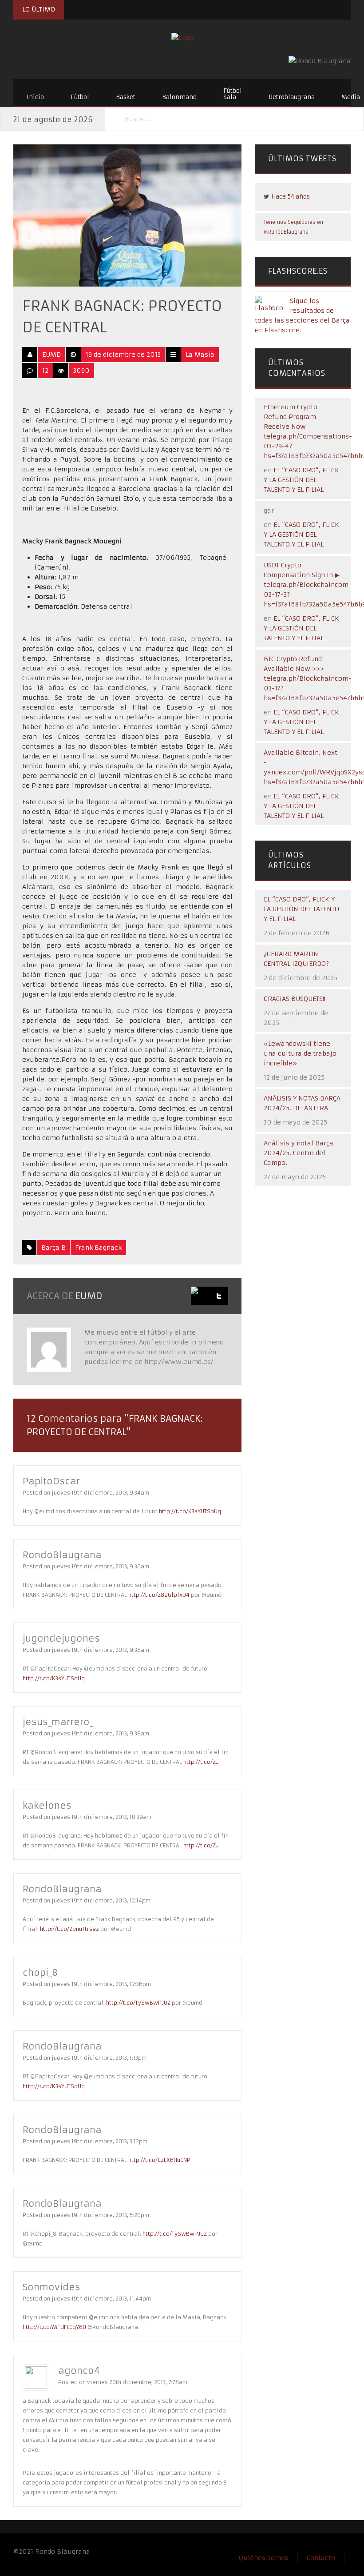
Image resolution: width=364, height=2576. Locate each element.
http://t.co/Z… (202, 1762)
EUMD (51, 355)
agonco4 (79, 2371)
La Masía (200, 355)
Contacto (321, 2558)
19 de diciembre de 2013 (123, 355)
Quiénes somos (264, 2558)
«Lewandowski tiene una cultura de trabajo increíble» (300, 1053)
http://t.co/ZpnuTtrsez (69, 1929)
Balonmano (179, 97)
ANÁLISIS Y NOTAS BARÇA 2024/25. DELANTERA (302, 1103)
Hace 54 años (291, 197)
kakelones (47, 1805)
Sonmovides (51, 2287)
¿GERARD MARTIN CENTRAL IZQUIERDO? (296, 959)
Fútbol (80, 97)
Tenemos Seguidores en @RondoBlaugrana (293, 227)
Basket (126, 97)
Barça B (53, 1248)
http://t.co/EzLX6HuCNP (159, 2160)
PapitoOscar (51, 1481)
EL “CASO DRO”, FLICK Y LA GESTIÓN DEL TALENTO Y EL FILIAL (301, 480)
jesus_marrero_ (58, 1722)
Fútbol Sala (233, 94)
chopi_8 (40, 1972)
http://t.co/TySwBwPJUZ (138, 2003)
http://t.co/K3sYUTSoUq (190, 1511)
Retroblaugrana (292, 97)
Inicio (35, 97)
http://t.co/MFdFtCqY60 (54, 2327)
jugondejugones (61, 1638)
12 (45, 371)
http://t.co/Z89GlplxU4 (159, 1595)
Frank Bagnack (98, 1248)
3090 (81, 371)
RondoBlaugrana (62, 1555)
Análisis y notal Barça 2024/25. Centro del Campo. (299, 1153)
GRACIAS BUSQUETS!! (295, 999)
